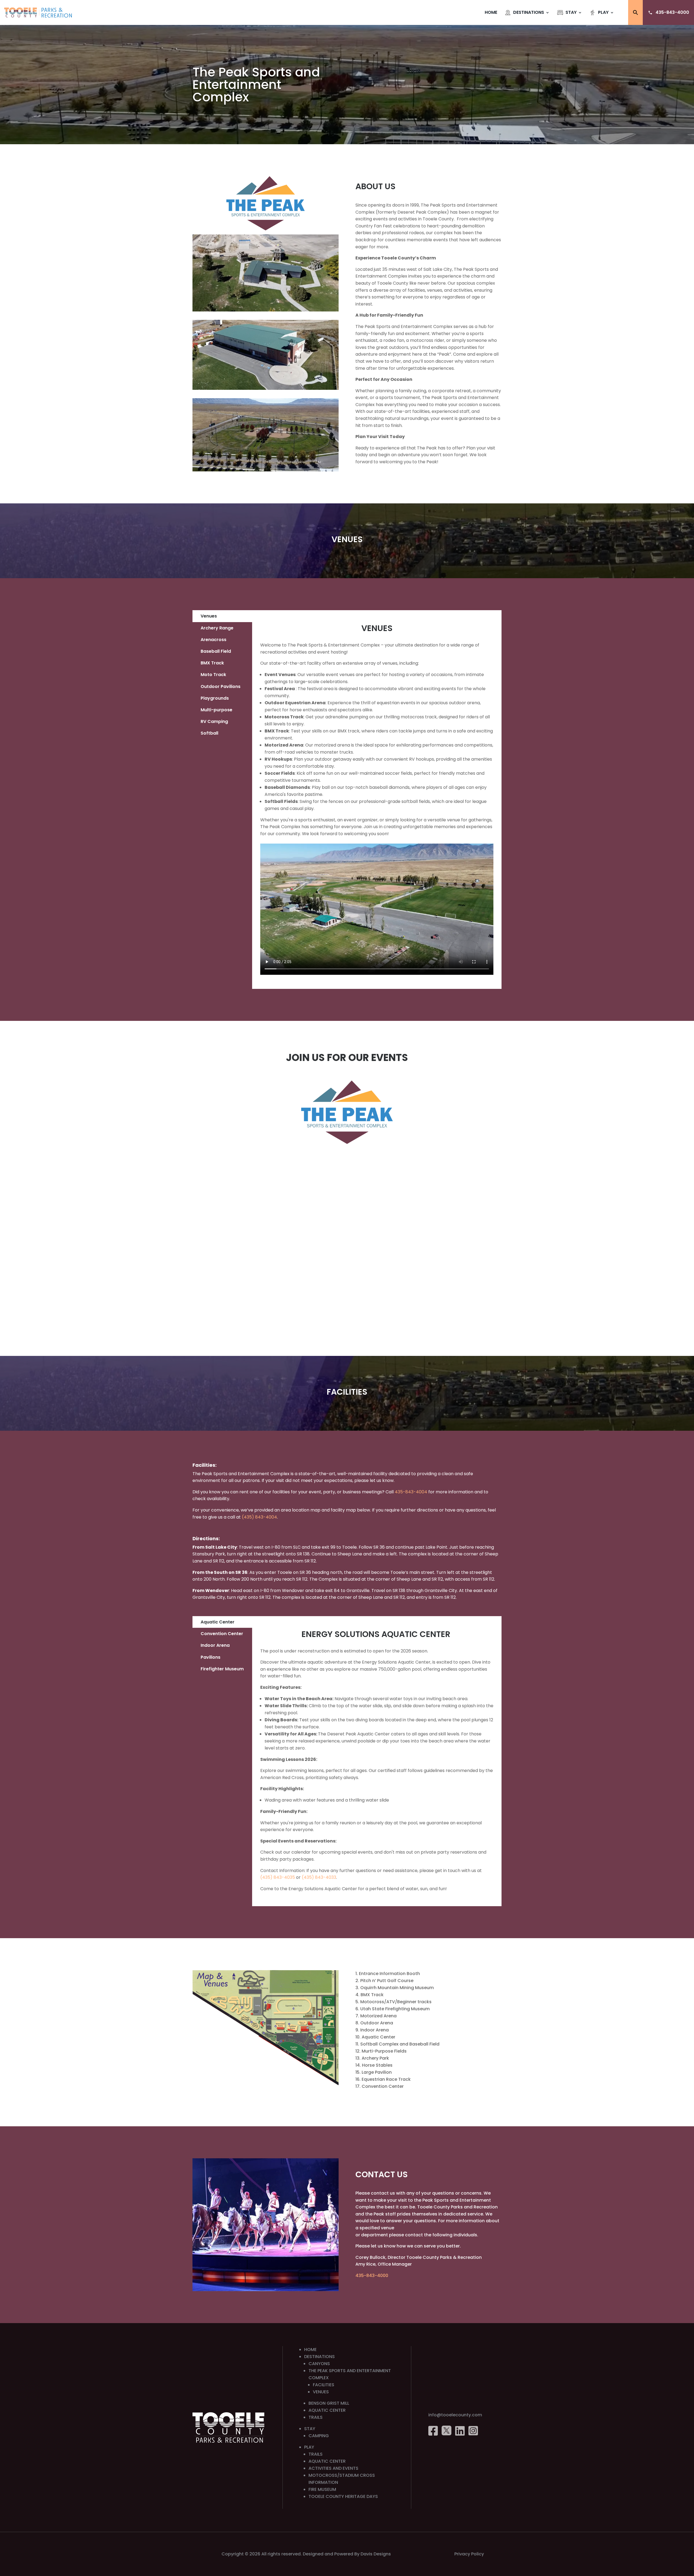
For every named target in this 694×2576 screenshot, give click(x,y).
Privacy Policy (469, 2554)
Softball (209, 733)
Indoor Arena (215, 1645)
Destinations (529, 12)
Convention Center (222, 1634)
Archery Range (217, 628)
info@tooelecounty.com (455, 2415)
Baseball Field (216, 651)
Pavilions (211, 1657)
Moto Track (213, 675)
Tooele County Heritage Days (343, 2496)
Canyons (319, 2364)
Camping (319, 2436)
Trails (316, 2417)
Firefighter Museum (222, 1669)
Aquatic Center (218, 1622)
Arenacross (213, 640)
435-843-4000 (672, 12)
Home (491, 12)
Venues (209, 616)
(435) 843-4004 (259, 1517)
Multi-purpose (216, 710)
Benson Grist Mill (329, 2403)
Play (603, 12)
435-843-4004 (411, 1492)
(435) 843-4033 (319, 1877)
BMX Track (212, 663)
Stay (571, 12)
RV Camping (214, 721)
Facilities (324, 2385)
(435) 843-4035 (278, 1877)
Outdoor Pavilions (221, 686)
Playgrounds (215, 698)
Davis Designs (376, 2554)
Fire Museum (322, 2489)
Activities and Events (333, 2468)
